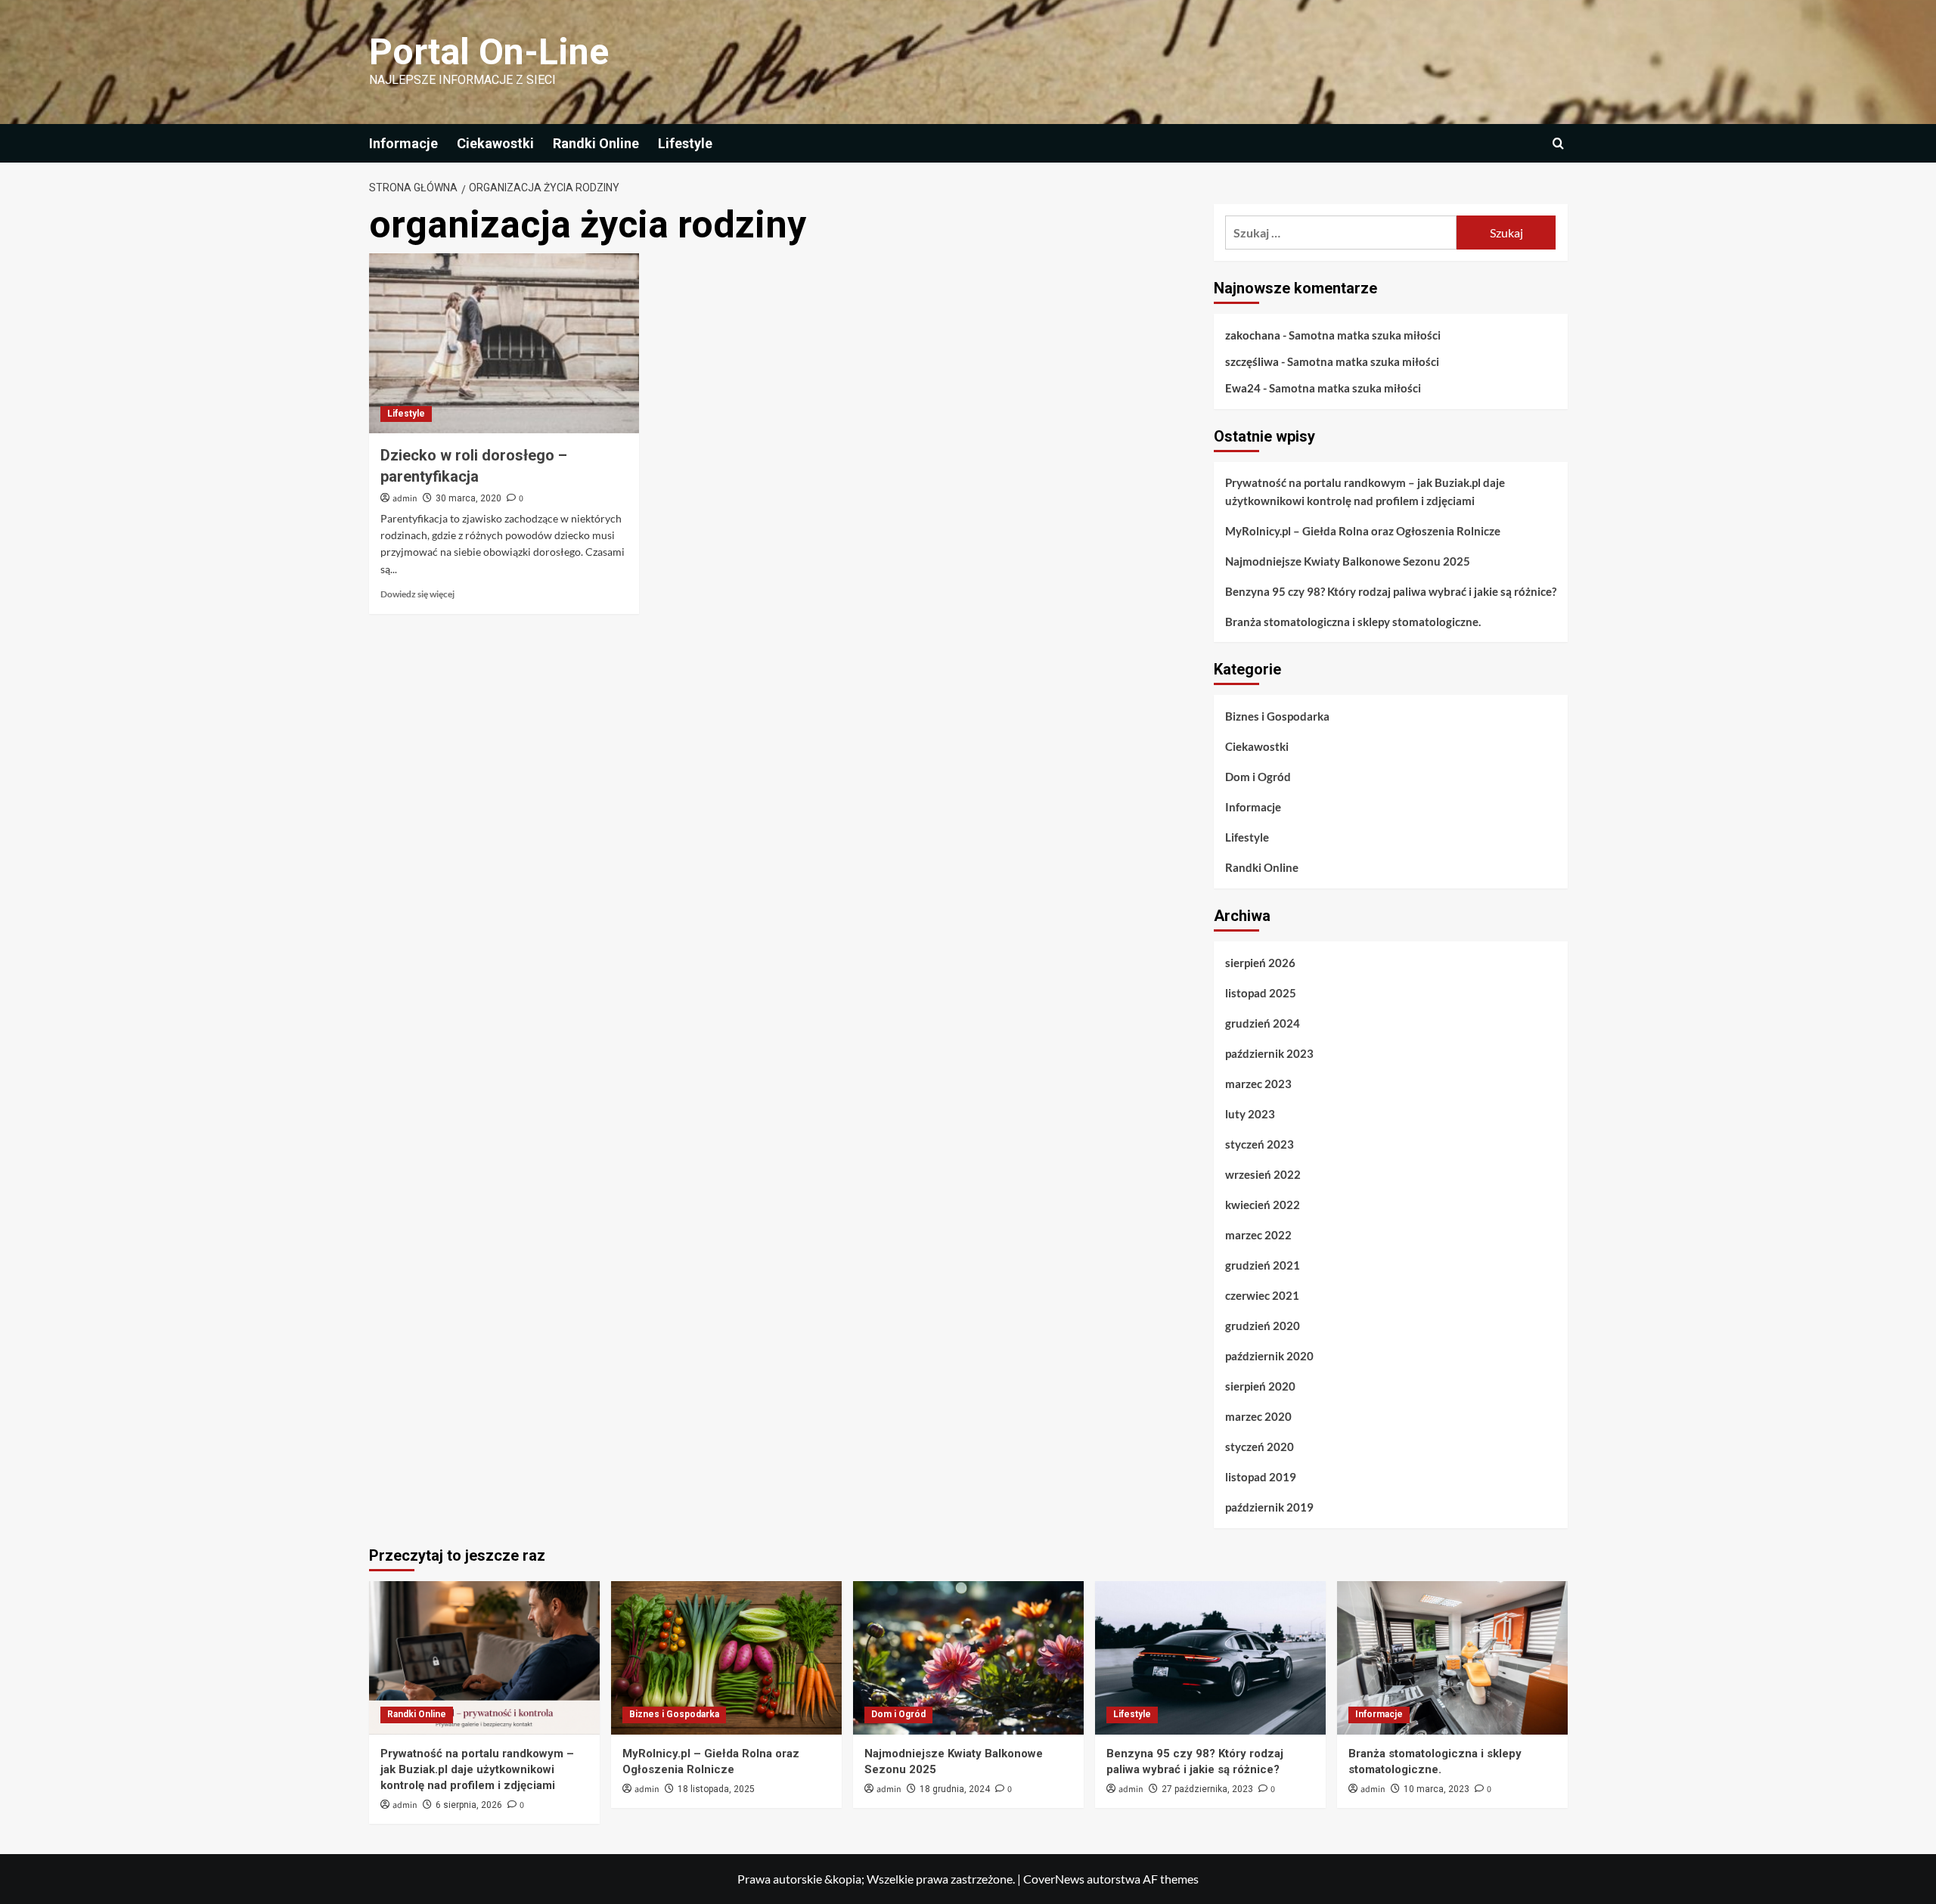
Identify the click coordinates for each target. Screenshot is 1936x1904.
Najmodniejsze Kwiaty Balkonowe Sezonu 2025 (1348, 561)
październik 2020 (1269, 1356)
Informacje (403, 143)
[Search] (1558, 143)
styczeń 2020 (1260, 1447)
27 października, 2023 (1207, 1789)
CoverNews (1054, 1879)
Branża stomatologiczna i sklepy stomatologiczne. (1353, 622)
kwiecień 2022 (1263, 1205)
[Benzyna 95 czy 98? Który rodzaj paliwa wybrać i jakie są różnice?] (1210, 1658)
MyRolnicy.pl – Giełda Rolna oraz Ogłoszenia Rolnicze (1363, 531)
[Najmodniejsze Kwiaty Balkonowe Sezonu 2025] (968, 1658)
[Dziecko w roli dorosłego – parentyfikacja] (504, 343)
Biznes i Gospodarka (1277, 716)
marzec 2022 (1258, 1235)
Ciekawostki (495, 143)
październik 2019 (1269, 1507)
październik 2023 (1269, 1053)
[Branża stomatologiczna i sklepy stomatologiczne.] (1452, 1658)
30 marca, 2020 (468, 498)
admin (405, 499)
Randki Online (596, 143)
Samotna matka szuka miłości (1365, 335)
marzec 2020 (1258, 1416)
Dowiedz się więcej (417, 594)
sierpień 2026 (1260, 963)
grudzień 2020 (1263, 1326)
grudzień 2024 (1263, 1023)
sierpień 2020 (1260, 1386)
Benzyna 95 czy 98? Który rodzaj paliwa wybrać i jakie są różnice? (1391, 591)
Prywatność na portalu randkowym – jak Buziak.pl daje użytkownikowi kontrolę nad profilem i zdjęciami (1365, 492)
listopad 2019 (1261, 1477)
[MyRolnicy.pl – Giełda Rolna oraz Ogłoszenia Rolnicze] (726, 1658)
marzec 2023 (1258, 1084)
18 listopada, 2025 (716, 1789)
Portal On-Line (489, 52)
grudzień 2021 (1263, 1265)
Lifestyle (685, 143)
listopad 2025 (1261, 993)
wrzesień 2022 (1263, 1174)
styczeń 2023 (1260, 1144)
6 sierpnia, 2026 (469, 1805)
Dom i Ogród (1258, 777)
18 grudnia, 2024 (955, 1789)
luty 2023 (1250, 1114)
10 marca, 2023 (1436, 1789)
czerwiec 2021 (1262, 1295)
